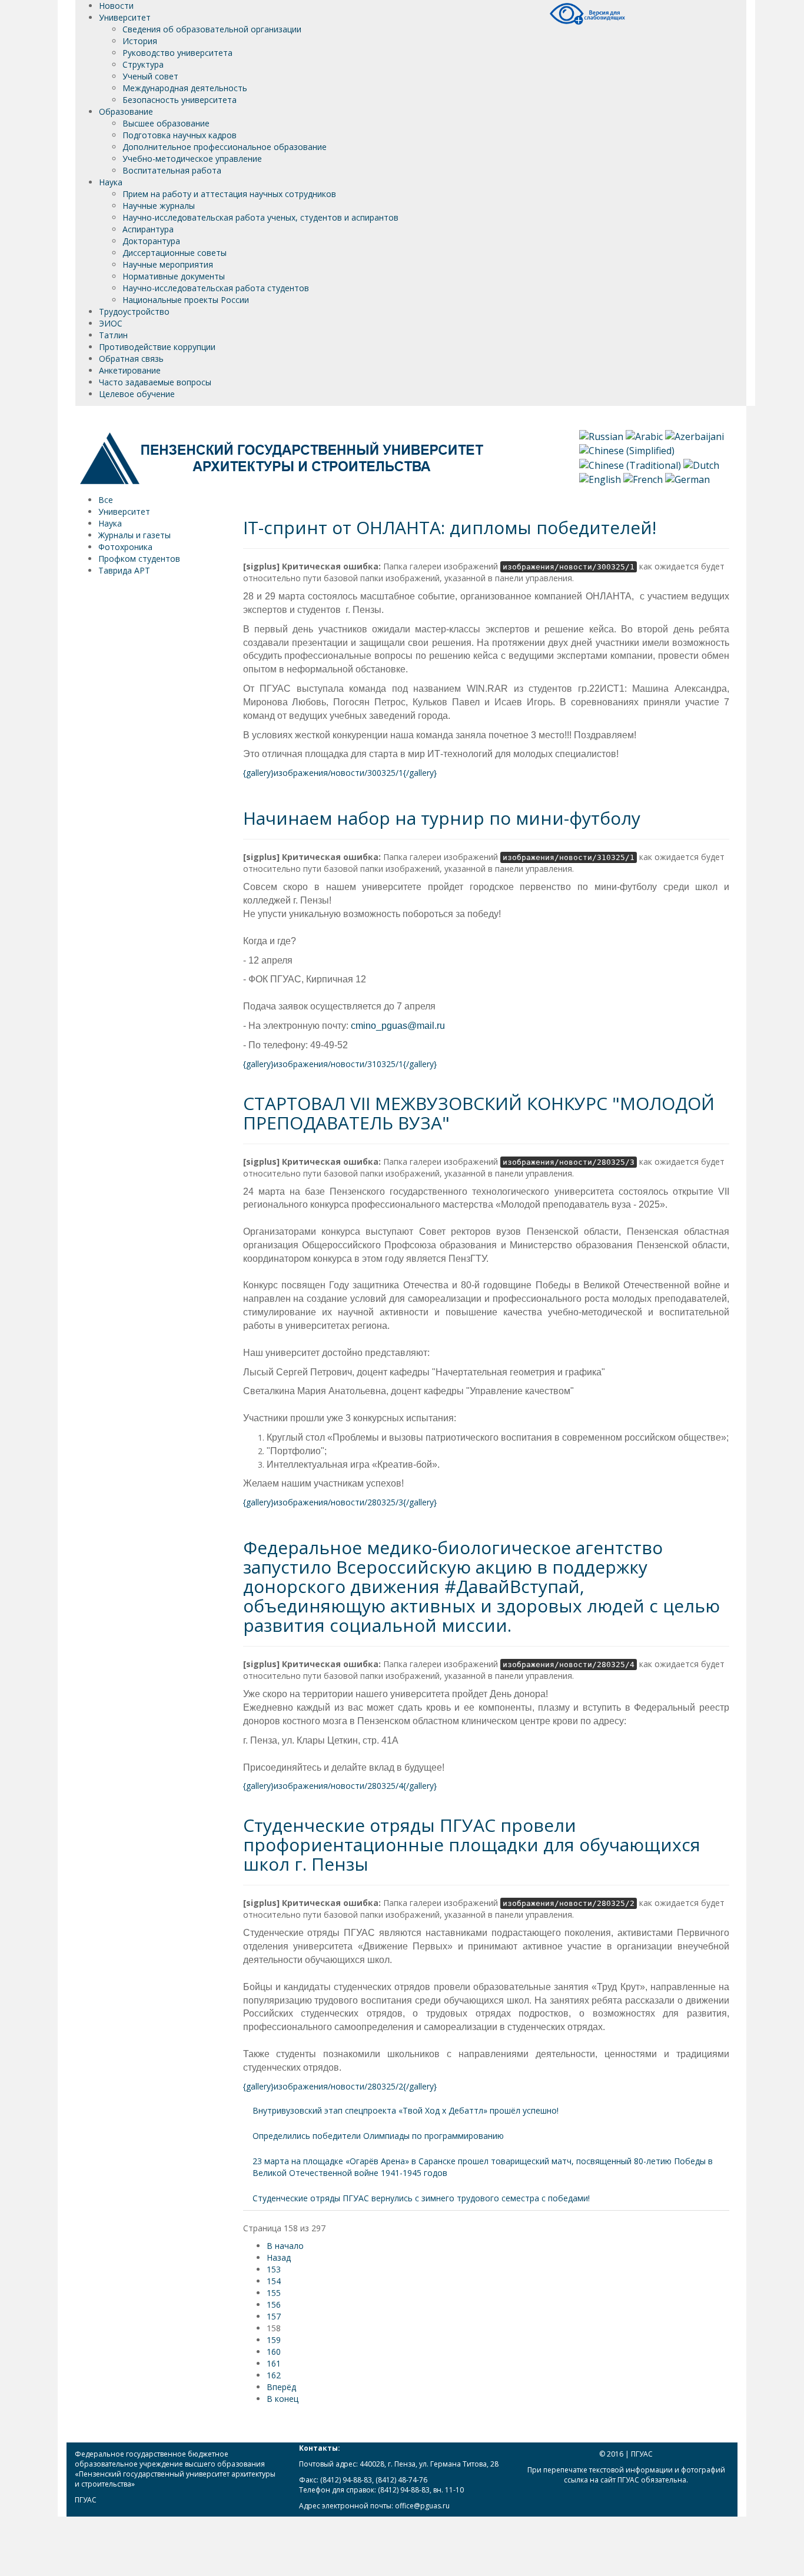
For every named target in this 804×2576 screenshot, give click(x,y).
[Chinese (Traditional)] (630, 464)
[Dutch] (701, 464)
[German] (687, 478)
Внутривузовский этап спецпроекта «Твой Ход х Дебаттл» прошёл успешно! (406, 2110)
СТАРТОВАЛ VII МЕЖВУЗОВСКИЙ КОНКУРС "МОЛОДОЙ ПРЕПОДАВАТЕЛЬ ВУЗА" (479, 1113)
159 (274, 2340)
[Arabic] (644, 436)
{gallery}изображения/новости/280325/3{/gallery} (340, 1502)
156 (274, 2305)
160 (274, 2352)
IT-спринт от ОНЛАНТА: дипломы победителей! (450, 527)
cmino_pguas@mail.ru (398, 1026)
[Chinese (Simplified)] (627, 450)
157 (274, 2316)
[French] (643, 478)
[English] (600, 478)
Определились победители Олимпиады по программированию (378, 2136)
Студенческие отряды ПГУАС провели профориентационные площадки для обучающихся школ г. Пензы (472, 1844)
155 (274, 2293)
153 (274, 2269)
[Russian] (601, 436)
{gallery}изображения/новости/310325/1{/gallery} (340, 1064)
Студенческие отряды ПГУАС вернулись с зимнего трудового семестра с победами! (421, 2198)
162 (274, 2375)
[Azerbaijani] (695, 436)
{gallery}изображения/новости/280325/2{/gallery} (340, 2086)
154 (274, 2281)
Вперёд (281, 2387)
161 (274, 2363)
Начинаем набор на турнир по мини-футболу (442, 818)
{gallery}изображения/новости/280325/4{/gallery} (340, 1786)
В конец (283, 2399)
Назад (279, 2257)
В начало (285, 2246)
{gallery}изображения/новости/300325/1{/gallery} (340, 773)
